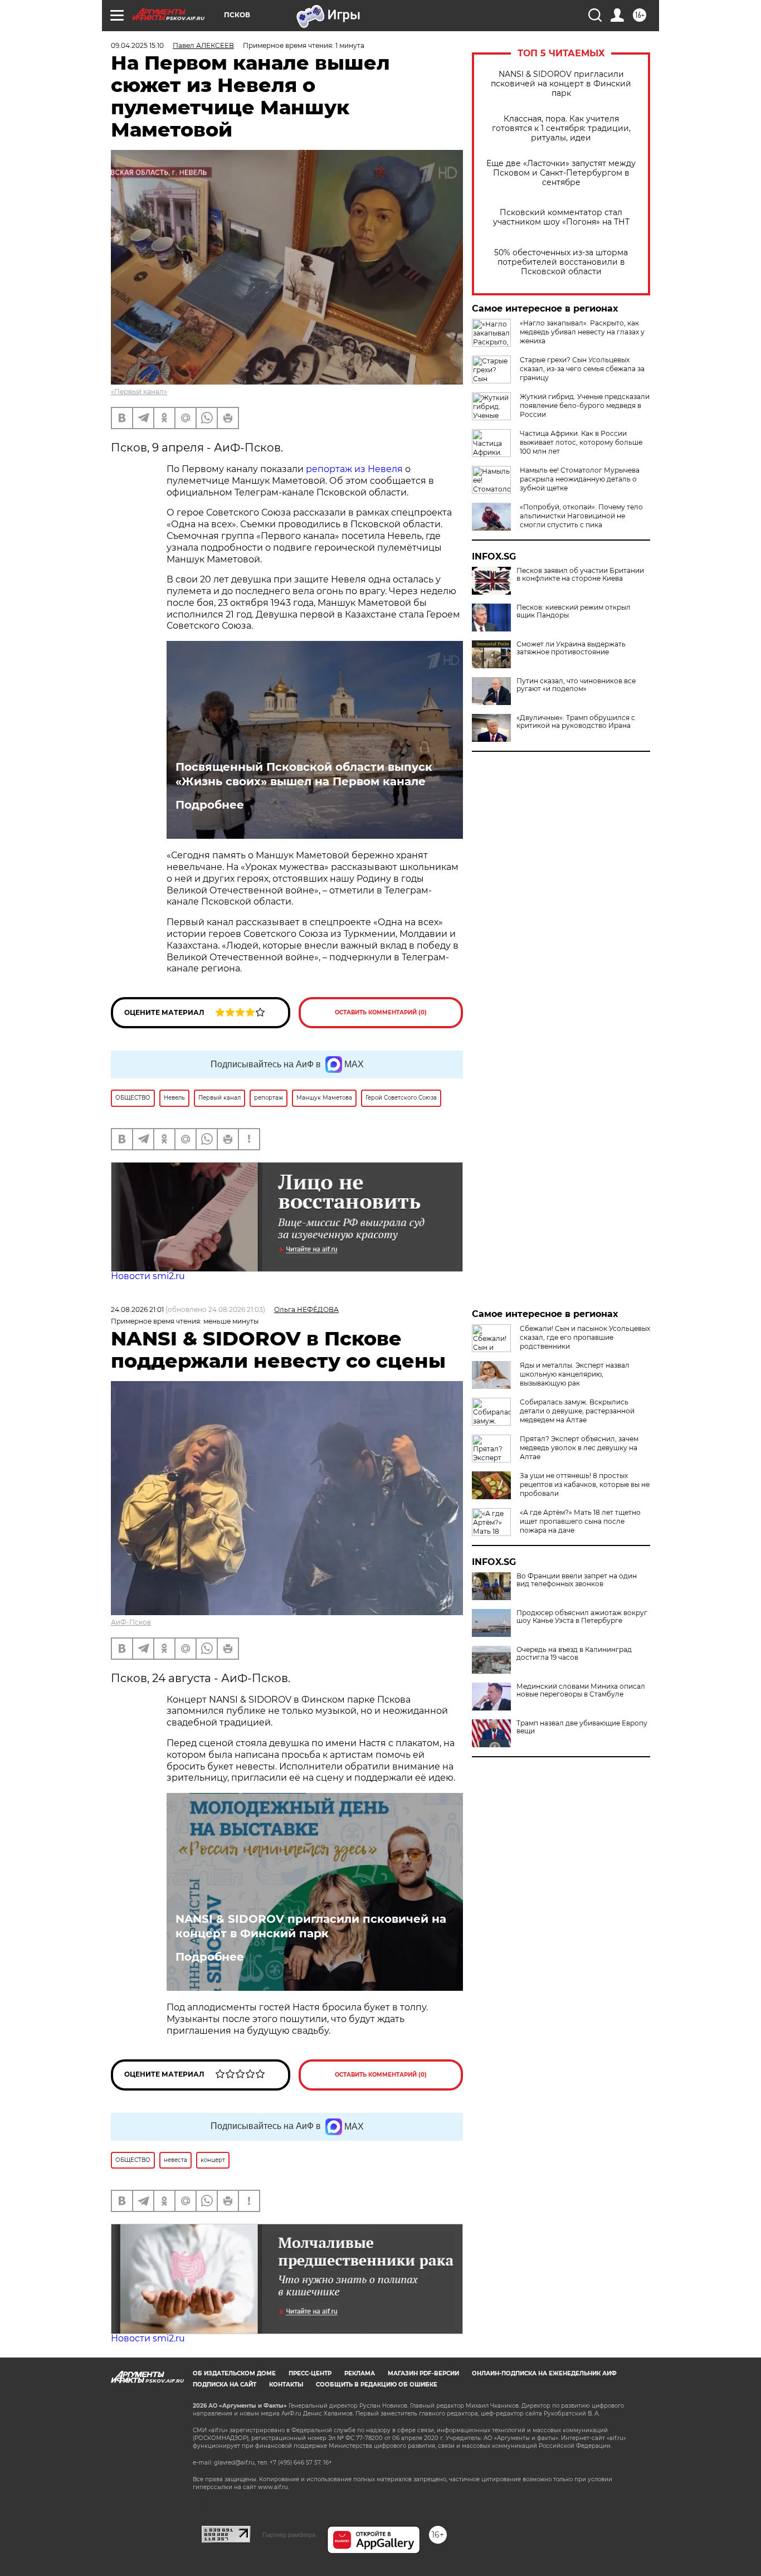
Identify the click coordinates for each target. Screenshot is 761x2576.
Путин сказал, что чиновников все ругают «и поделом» (576, 685)
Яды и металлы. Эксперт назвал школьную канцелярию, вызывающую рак (575, 1374)
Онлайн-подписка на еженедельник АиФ (544, 2373)
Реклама (360, 2373)
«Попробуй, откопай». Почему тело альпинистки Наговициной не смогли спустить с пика (581, 516)
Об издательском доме (234, 2373)
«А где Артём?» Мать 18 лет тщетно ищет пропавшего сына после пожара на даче (580, 1521)
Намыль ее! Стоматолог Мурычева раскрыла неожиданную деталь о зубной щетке (580, 479)
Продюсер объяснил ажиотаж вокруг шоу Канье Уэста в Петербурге (582, 1617)
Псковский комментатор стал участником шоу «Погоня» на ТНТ (561, 217)
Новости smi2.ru (148, 1276)
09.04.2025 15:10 (137, 45)
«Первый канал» (139, 392)
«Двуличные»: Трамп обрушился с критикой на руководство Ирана (576, 722)
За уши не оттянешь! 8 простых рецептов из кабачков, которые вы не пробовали (585, 1484)
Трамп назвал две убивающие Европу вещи (582, 1727)
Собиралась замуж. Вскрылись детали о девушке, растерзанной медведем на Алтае (577, 1411)
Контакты (286, 2385)
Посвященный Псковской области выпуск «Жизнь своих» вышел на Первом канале (304, 774)
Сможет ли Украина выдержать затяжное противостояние (571, 648)
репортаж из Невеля (354, 469)
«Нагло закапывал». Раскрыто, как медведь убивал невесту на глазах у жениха (582, 332)
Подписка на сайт (225, 2385)
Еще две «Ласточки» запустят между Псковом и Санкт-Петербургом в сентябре (561, 173)
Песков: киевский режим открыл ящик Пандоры (574, 611)
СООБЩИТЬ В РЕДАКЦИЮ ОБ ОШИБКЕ (377, 2385)
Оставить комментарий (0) (381, 1012)
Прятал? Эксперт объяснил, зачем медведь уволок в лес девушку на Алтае (579, 1448)
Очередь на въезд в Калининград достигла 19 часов (574, 1654)
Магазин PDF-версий (423, 2373)
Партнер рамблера (289, 2535)
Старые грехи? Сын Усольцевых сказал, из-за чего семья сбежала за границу (582, 369)
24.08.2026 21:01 (137, 1309)
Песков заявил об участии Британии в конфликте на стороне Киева (580, 575)
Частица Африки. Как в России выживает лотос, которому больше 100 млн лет (581, 442)
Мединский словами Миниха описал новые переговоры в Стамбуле (581, 1690)
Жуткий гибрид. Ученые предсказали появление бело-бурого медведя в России (585, 405)
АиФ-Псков (131, 1622)
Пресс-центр (310, 2373)
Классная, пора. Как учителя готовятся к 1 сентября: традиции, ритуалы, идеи (561, 128)
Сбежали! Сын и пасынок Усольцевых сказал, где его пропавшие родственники (585, 1337)
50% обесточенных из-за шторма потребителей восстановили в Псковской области (561, 262)
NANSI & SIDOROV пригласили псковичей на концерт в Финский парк (561, 84)
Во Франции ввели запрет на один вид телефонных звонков (577, 1580)
